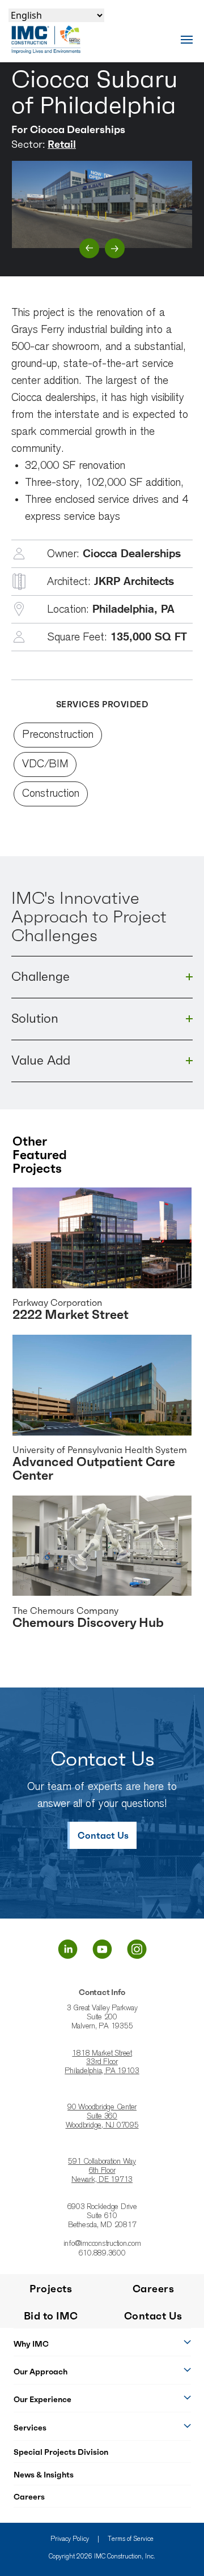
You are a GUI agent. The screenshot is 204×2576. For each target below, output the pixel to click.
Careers (29, 2497)
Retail (62, 144)
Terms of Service (131, 2539)
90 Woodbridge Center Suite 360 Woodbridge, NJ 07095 (102, 2117)
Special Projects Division (61, 2452)
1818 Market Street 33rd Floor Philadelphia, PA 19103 (102, 2063)
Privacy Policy (70, 2539)
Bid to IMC (51, 2316)
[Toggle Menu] (187, 39)
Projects (51, 2289)
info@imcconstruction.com (102, 2244)
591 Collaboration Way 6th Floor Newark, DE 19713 (102, 2171)
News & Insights (44, 2475)
